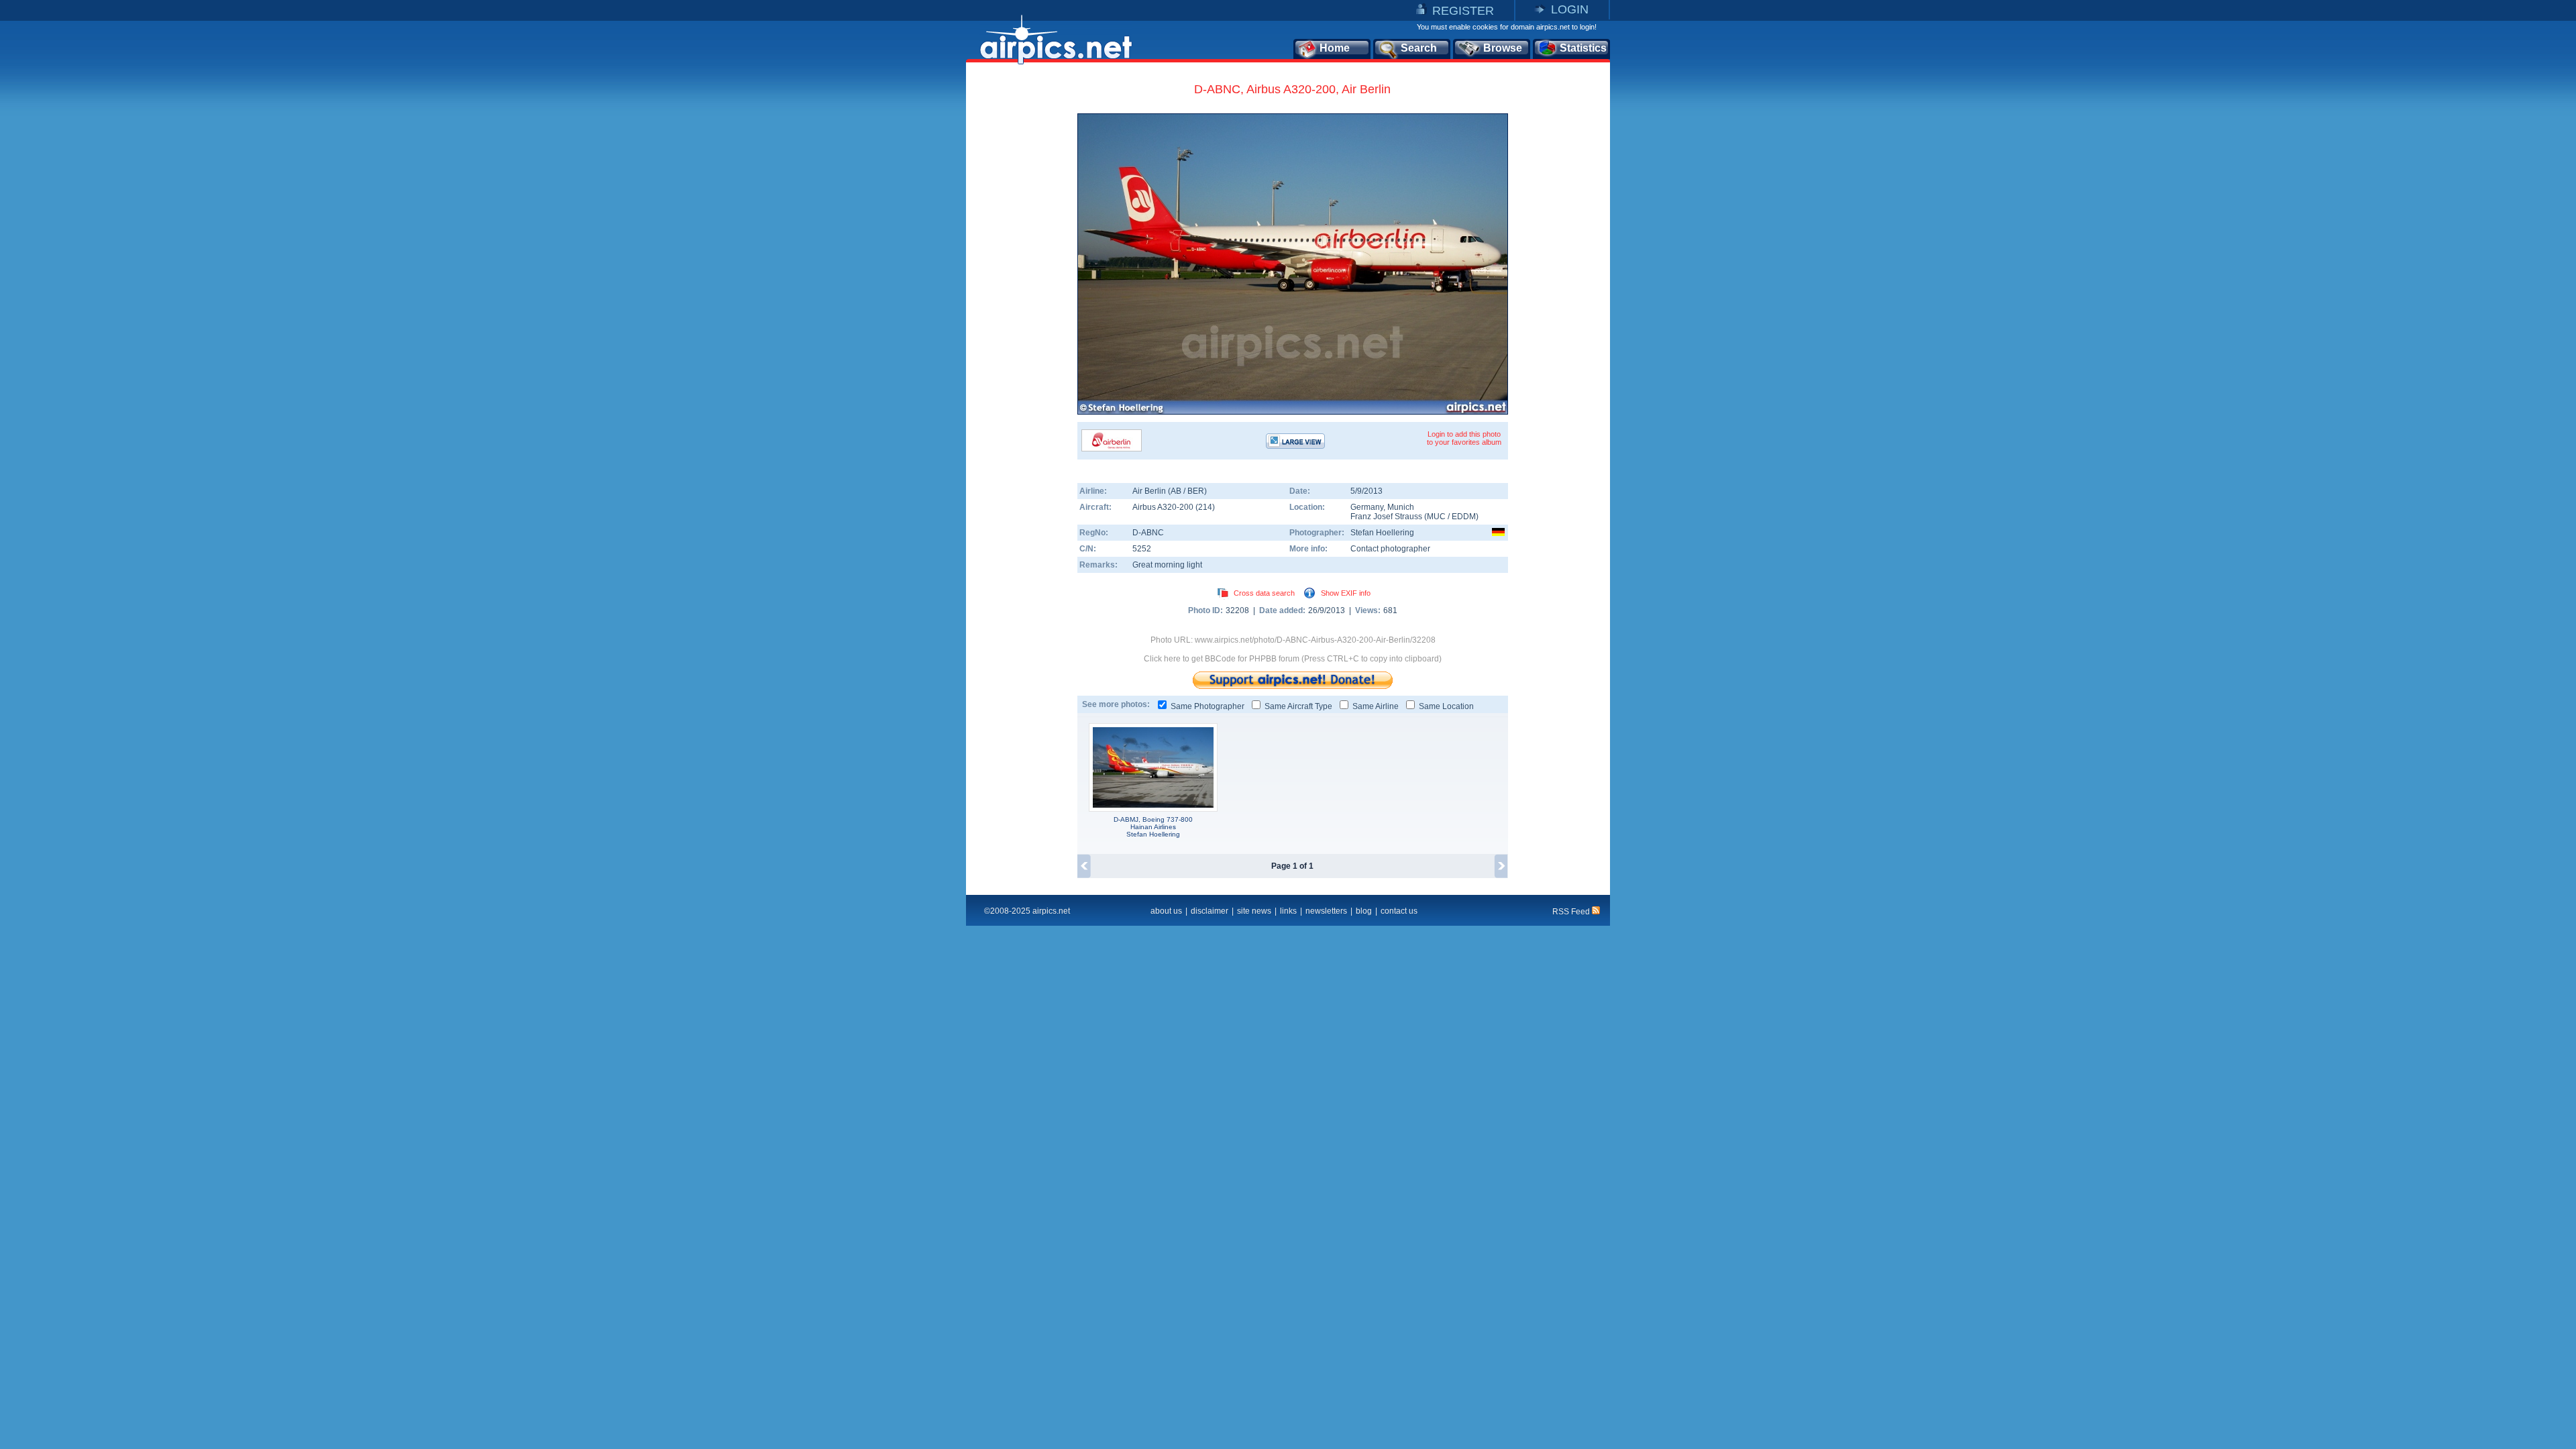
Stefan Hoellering (1382, 533)
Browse (1503, 48)
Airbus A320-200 (1164, 507)
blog (1364, 911)
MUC (1436, 517)
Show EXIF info (1346, 593)
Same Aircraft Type (1298, 706)
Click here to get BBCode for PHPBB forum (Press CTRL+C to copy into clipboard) (1293, 659)
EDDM (1464, 517)
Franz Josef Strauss (1386, 517)
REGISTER (1463, 11)
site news (1254, 911)
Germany (1367, 507)
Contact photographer (1390, 549)
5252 (1142, 549)
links (1288, 911)
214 (1205, 507)
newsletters (1326, 911)
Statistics (1583, 48)
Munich (1401, 507)
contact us (1399, 911)
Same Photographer (1207, 706)
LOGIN (1570, 9)
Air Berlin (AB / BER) (1170, 491)
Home (1335, 48)
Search (1419, 48)
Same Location (1446, 706)
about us (1166, 911)
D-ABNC (1148, 533)
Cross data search (1264, 593)
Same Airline (1376, 706)
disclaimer (1210, 911)
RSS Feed (1572, 912)
